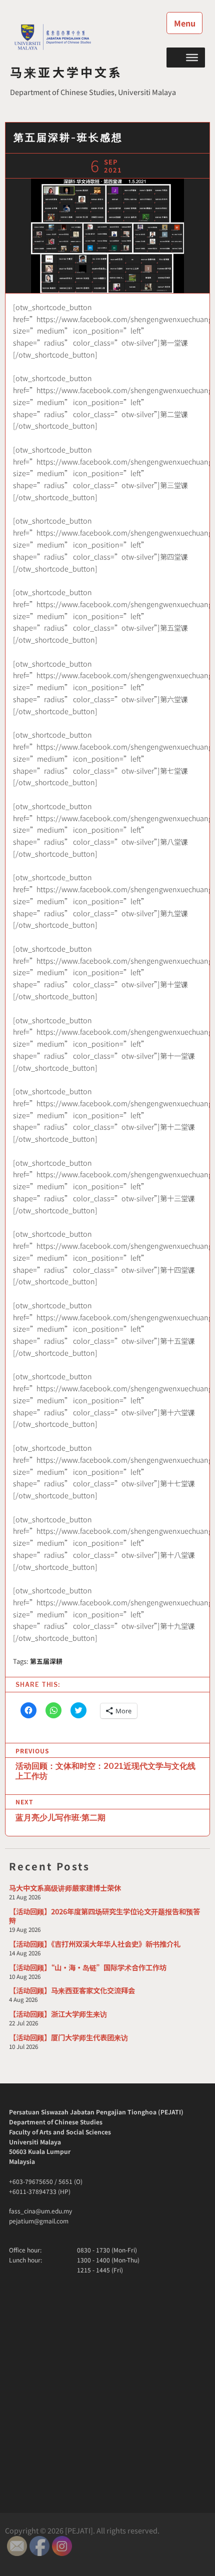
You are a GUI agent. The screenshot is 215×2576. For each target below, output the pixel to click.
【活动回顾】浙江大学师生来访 (58, 2014)
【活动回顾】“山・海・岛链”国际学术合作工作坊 (88, 1967)
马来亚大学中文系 (66, 72)
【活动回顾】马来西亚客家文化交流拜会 (72, 1990)
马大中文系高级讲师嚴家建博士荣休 (65, 1888)
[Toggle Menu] (192, 57)
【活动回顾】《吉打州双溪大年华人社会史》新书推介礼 (95, 1944)
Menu (185, 23)
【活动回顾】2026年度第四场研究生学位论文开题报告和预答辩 (104, 1916)
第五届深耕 (46, 1661)
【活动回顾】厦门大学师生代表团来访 (68, 2037)
